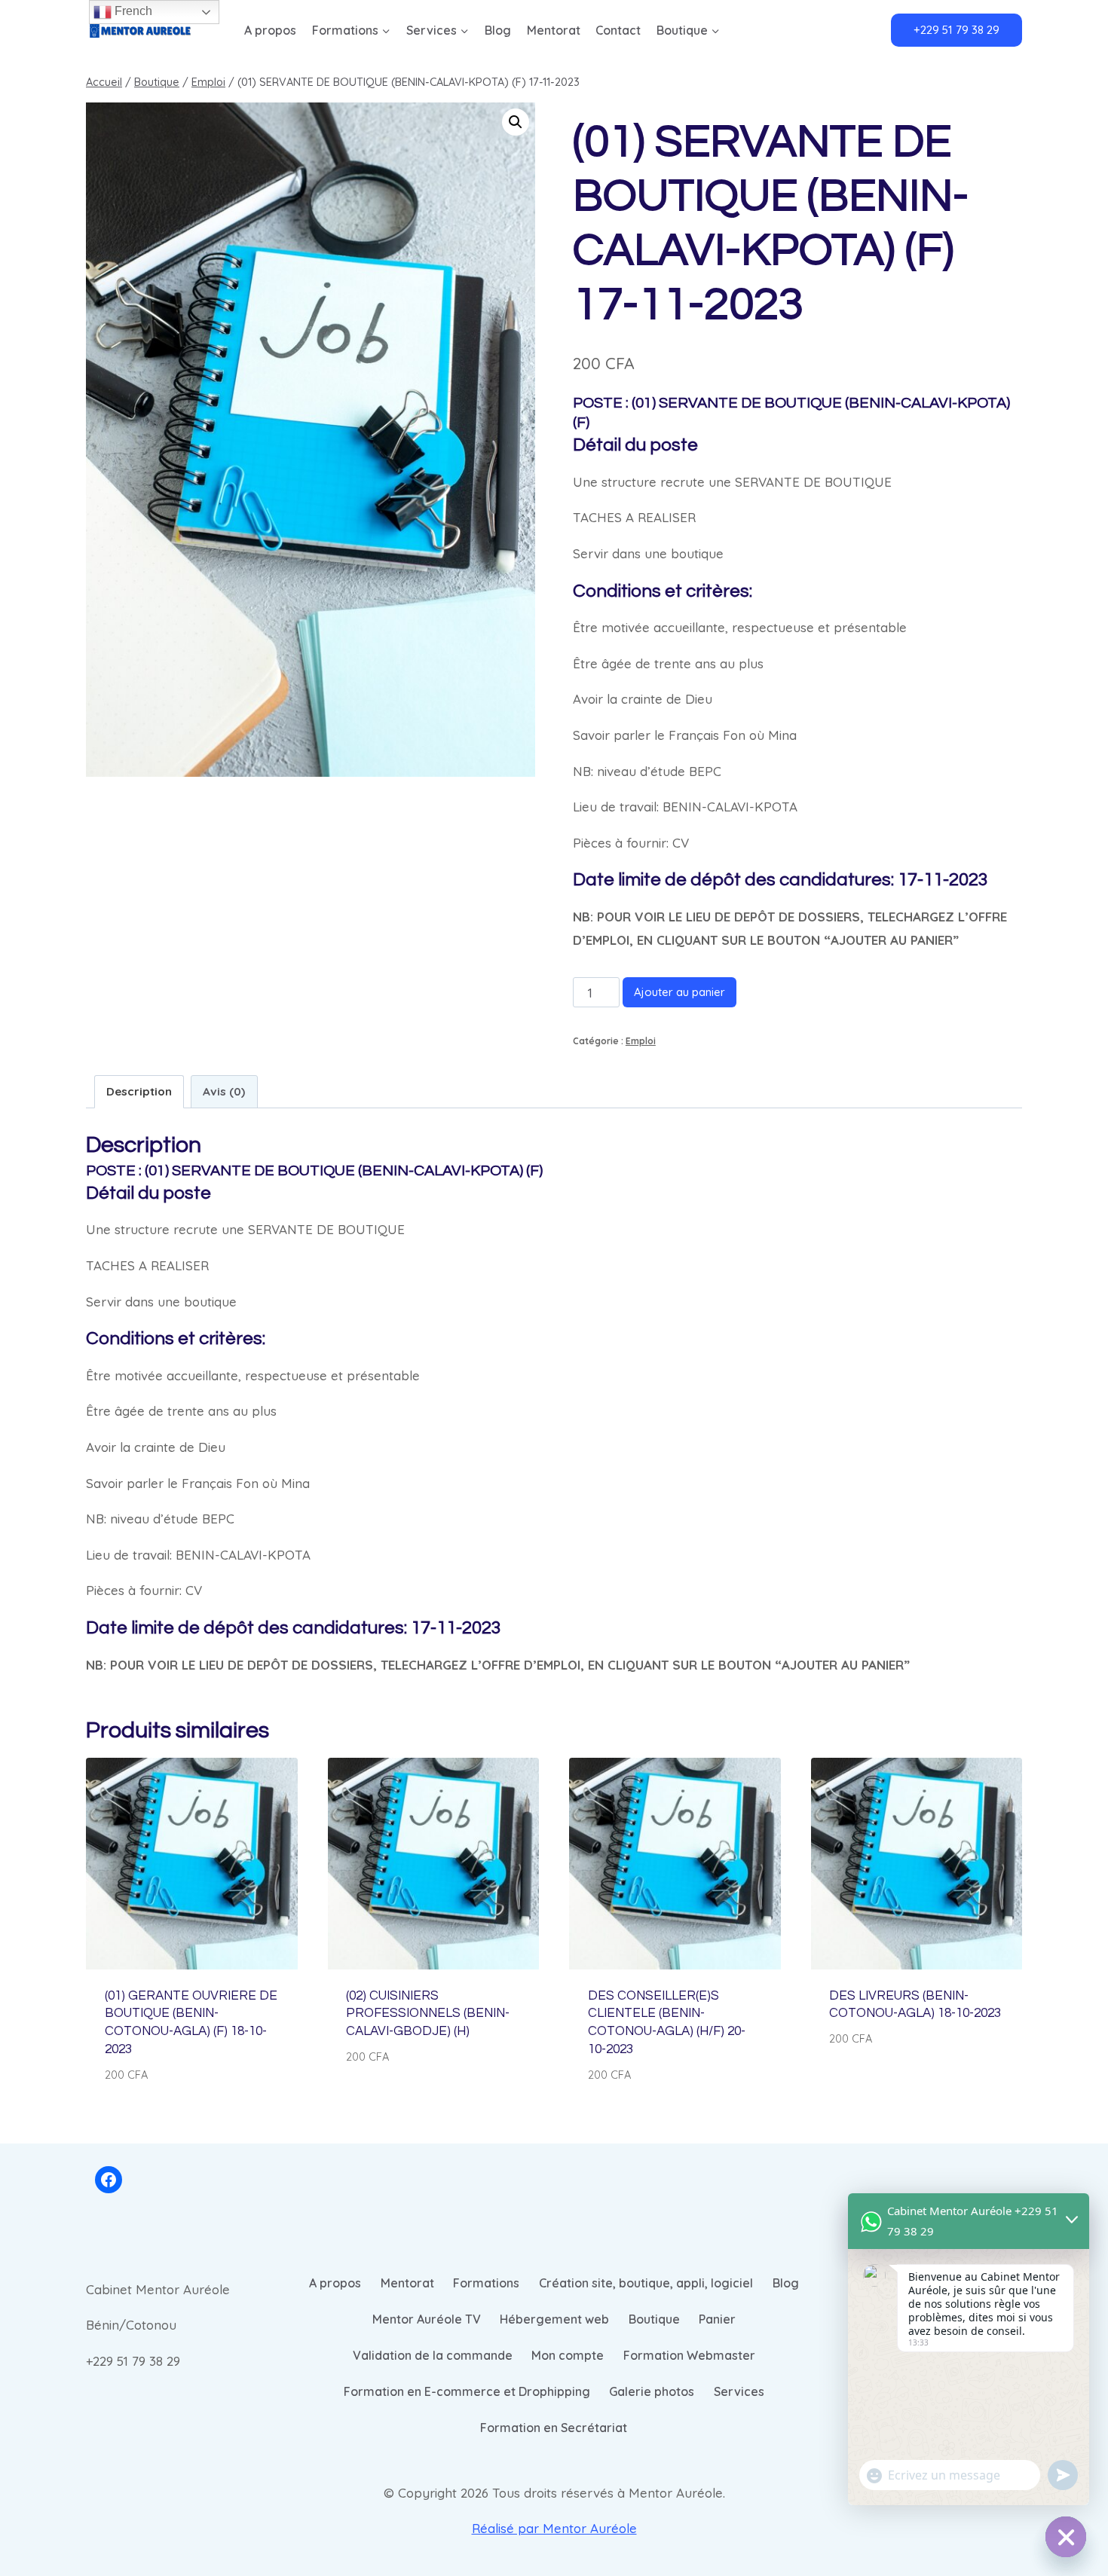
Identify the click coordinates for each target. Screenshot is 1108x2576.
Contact (618, 30)
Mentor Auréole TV (427, 2319)
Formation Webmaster (689, 2355)
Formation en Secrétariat (554, 2428)
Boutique (654, 2319)
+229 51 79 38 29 (956, 30)
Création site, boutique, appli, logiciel (646, 2283)
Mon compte (568, 2355)
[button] (516, 122)
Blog (498, 30)
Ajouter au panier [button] (402, 2101)
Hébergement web (554, 2319)
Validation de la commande (433, 2355)
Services (739, 2391)
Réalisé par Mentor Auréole (554, 2528)
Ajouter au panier (679, 992)
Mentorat (554, 30)
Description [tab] (139, 1091)
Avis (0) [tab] (224, 1091)
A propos (270, 30)
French (132, 11)
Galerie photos (652, 2391)
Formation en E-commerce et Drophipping (467, 2391)
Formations (486, 2283)
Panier (717, 2319)
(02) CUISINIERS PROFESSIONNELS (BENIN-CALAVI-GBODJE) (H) (428, 2014)
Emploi (641, 1041)
